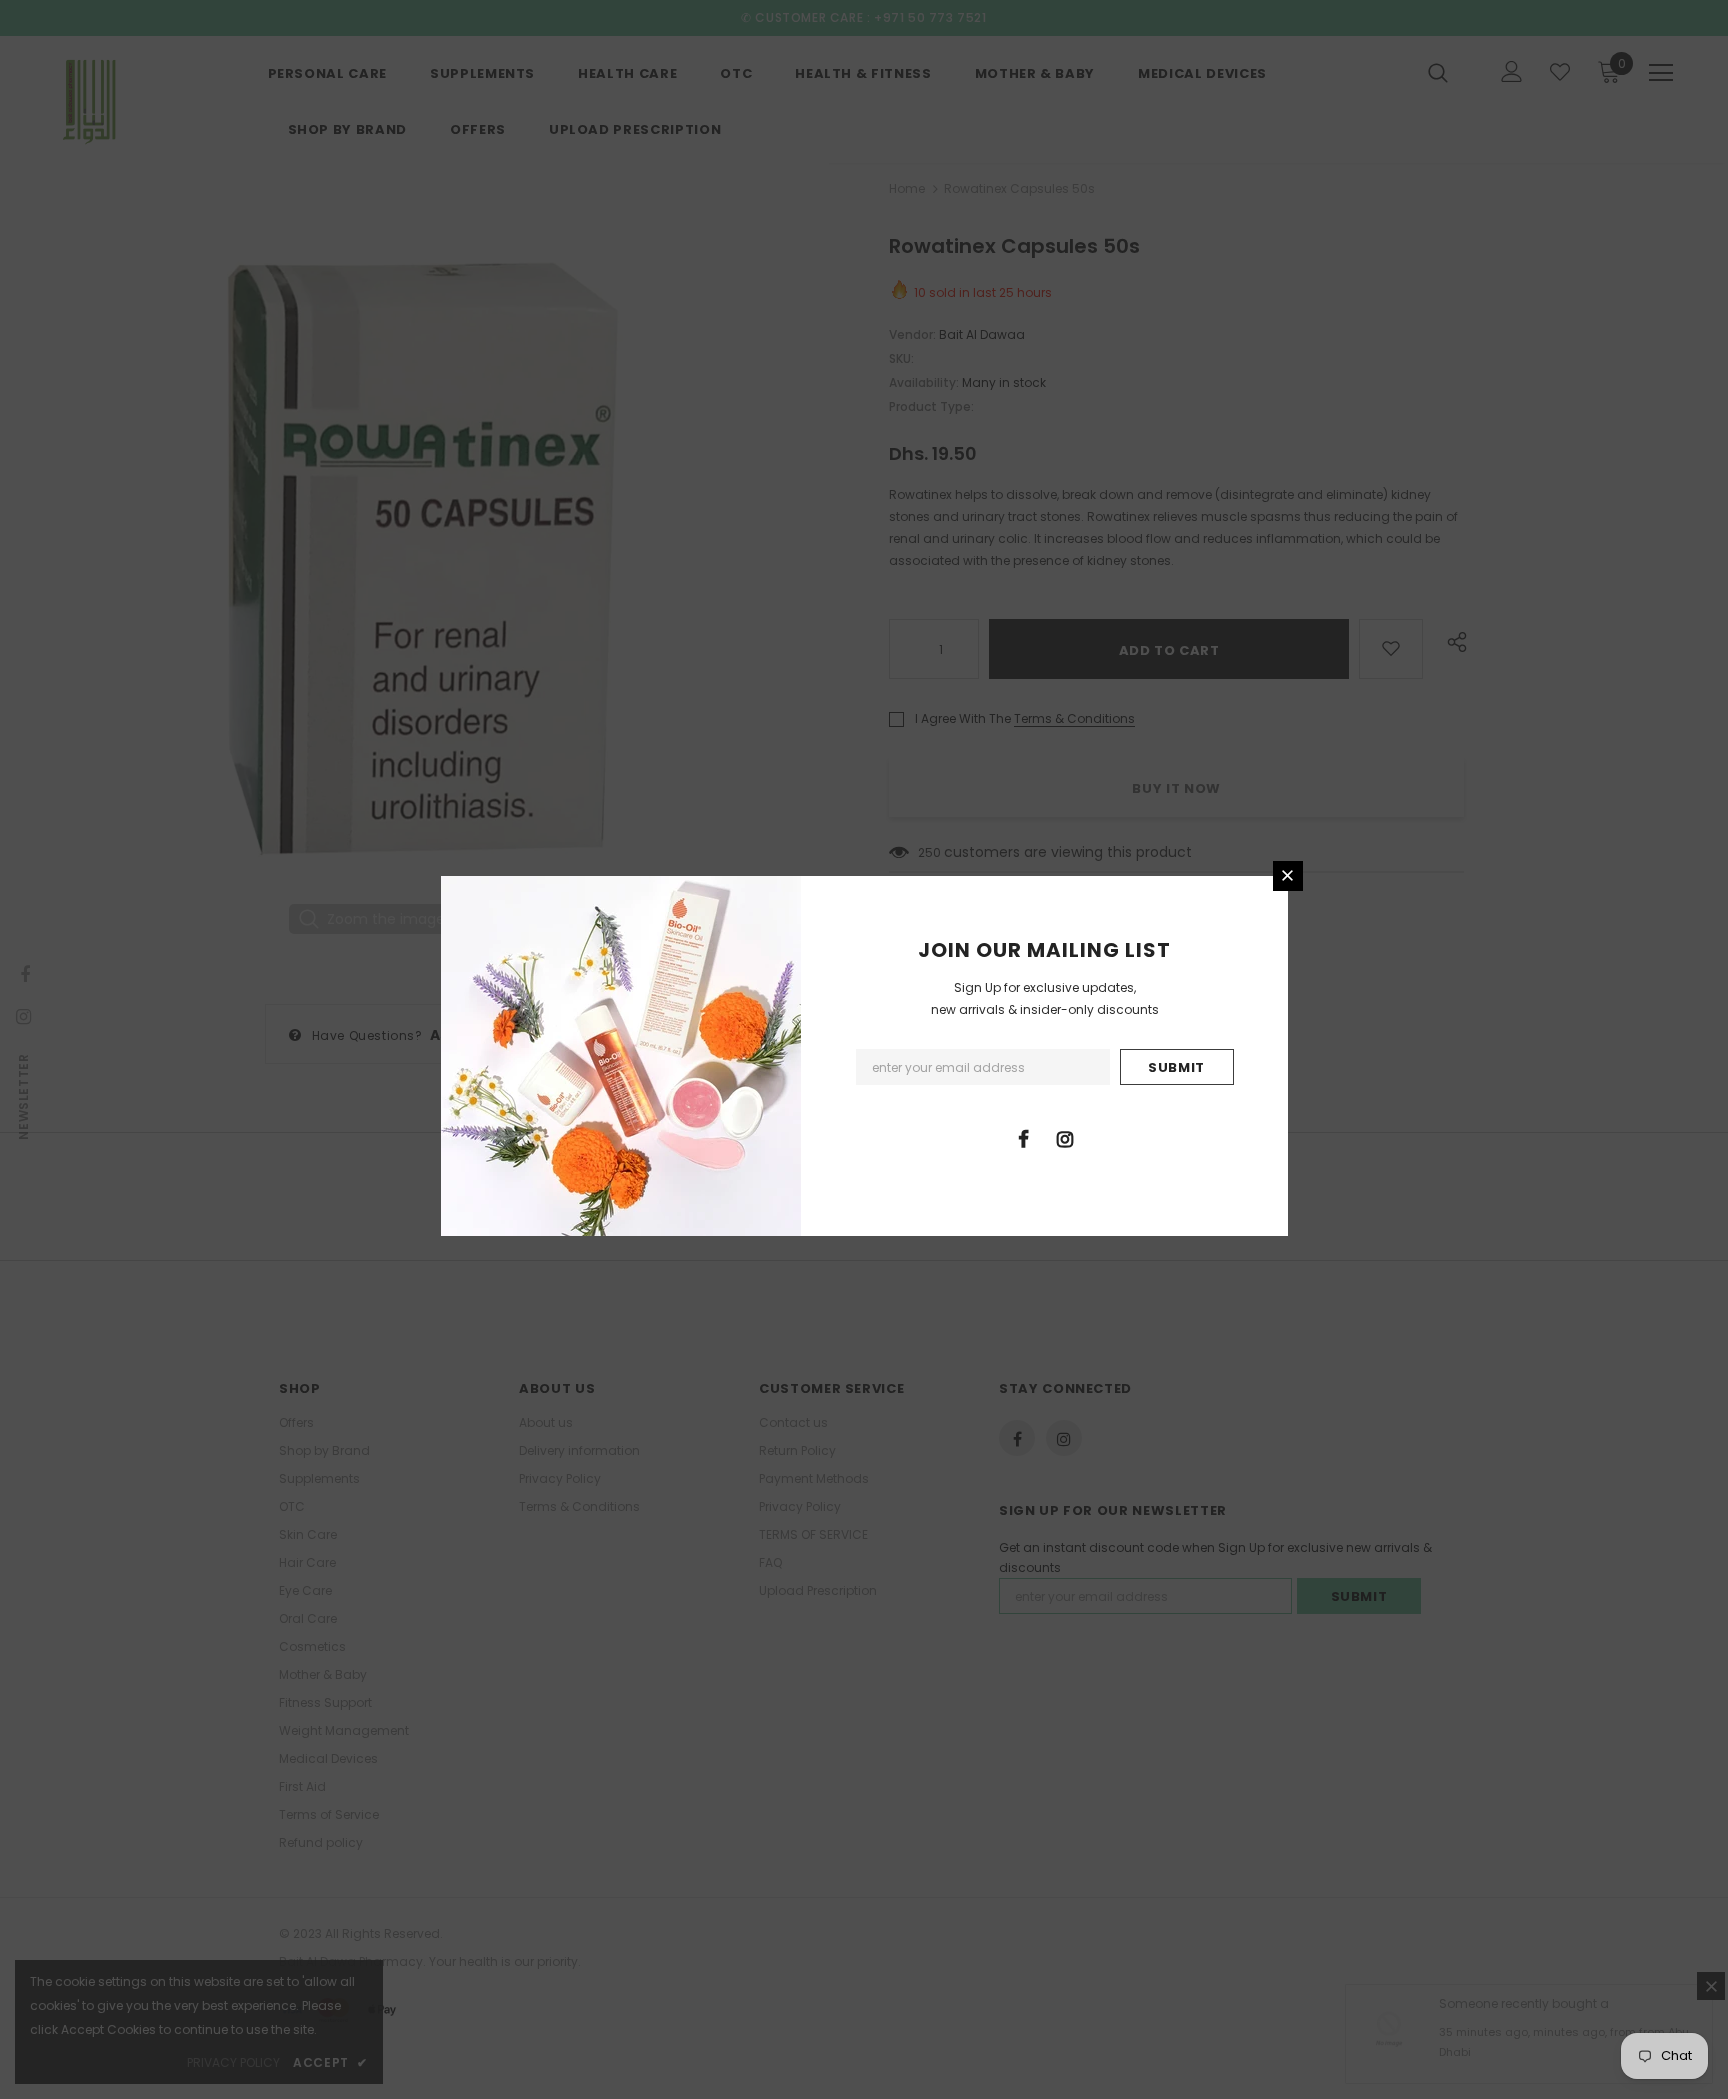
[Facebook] (1024, 1138)
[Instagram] (1065, 1138)
